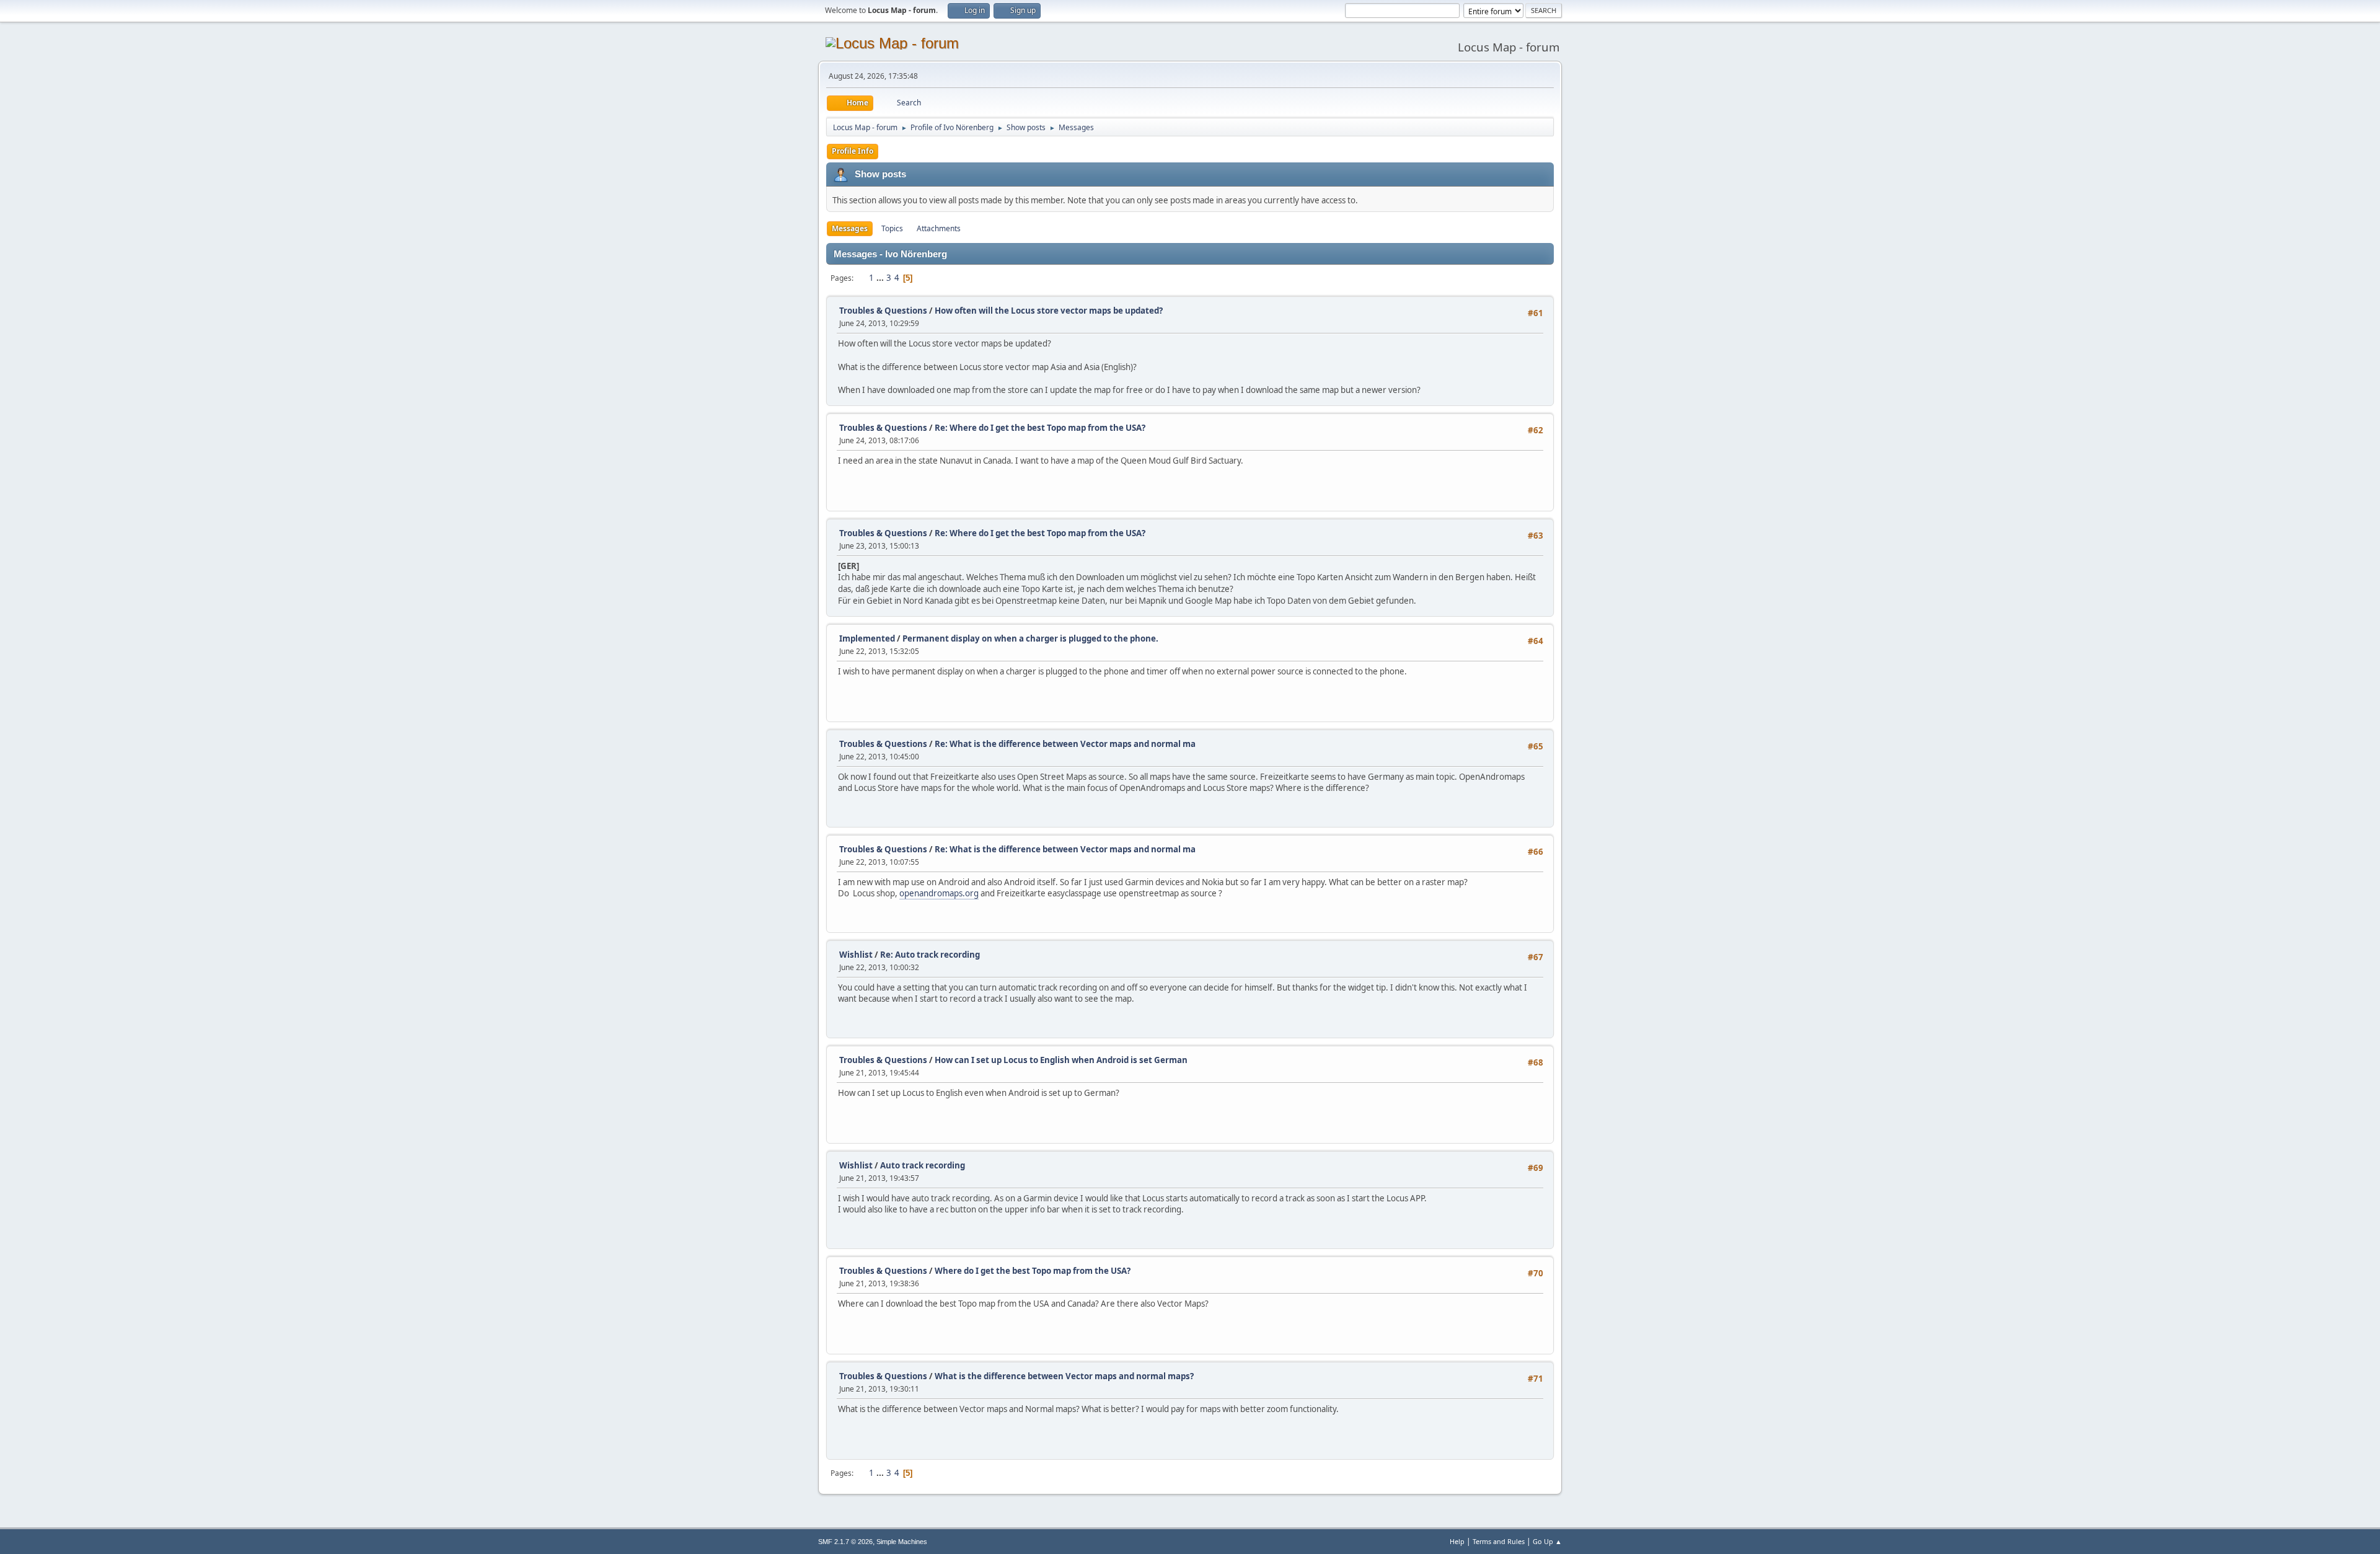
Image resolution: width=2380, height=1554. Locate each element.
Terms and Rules (1499, 1541)
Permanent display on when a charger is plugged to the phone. (1030, 638)
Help (1457, 1541)
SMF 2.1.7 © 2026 (845, 1542)
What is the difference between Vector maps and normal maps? (1064, 1376)
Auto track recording (923, 1165)
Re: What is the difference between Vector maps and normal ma (1065, 744)
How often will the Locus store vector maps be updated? (1049, 311)
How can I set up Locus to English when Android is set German (1061, 1060)
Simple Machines (902, 1542)
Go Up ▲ (1547, 1541)
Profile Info (853, 151)
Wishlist (856, 955)
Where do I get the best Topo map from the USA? (1033, 1271)
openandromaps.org (939, 893)
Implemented (867, 638)
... (881, 278)
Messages (850, 228)
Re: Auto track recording (930, 955)
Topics (892, 228)
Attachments (939, 228)
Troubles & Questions (883, 311)
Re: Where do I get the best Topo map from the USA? (1040, 428)
